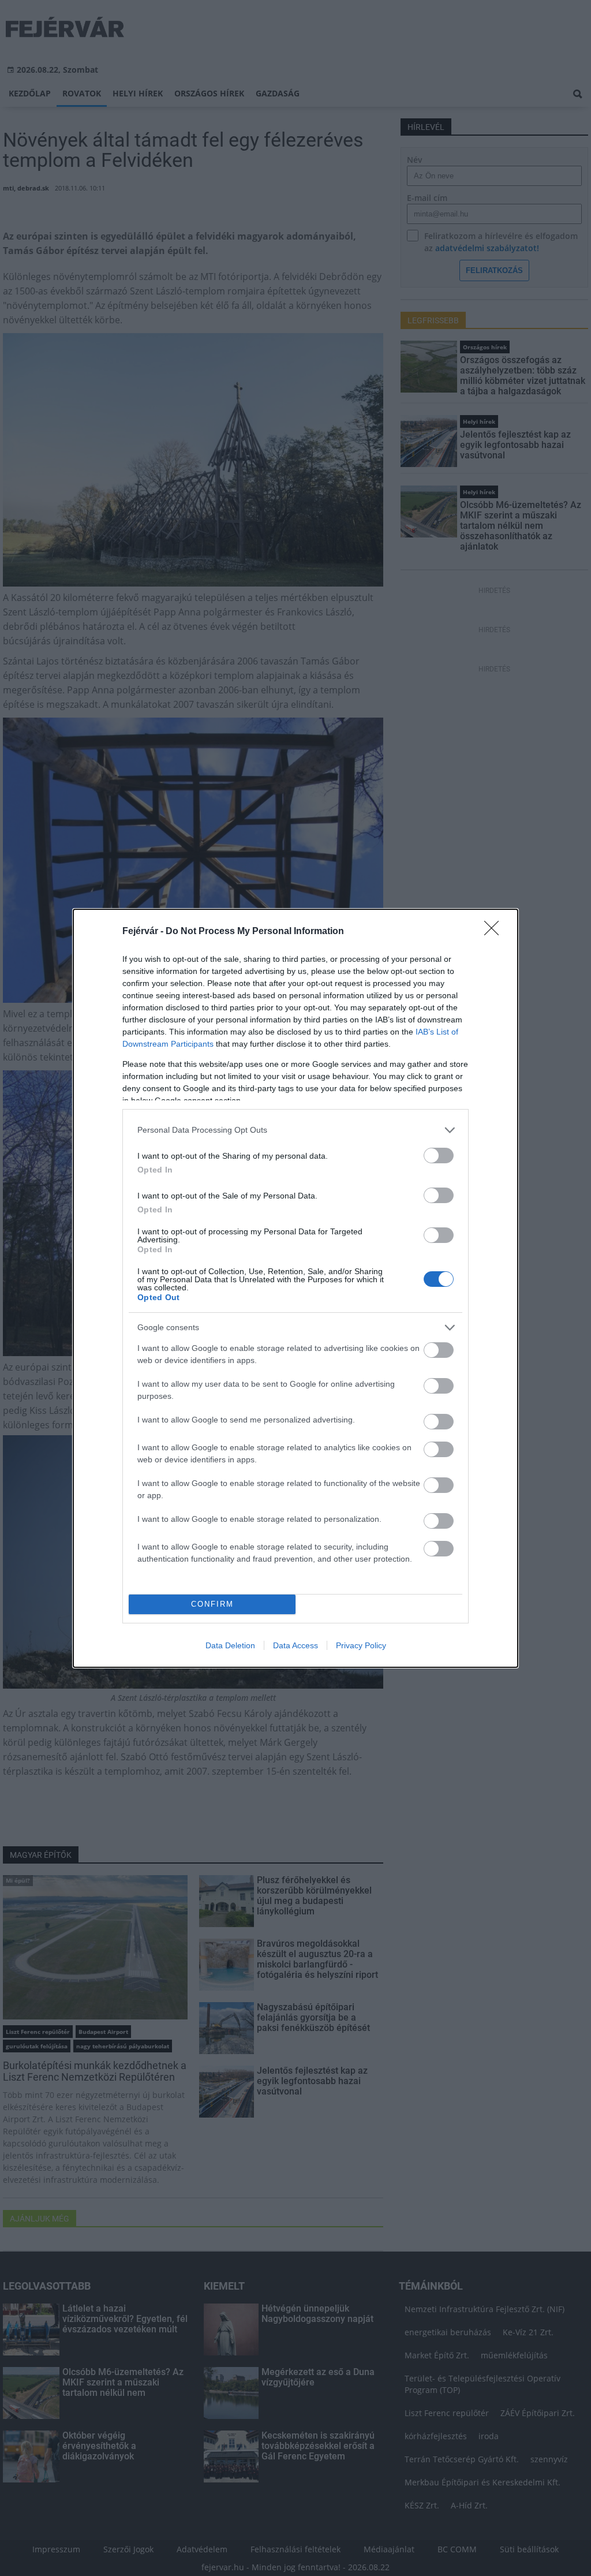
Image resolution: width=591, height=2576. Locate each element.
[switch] (439, 1156)
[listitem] (295, 1130)
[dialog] (295, 1288)
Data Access (295, 1645)
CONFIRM (212, 1604)
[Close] (495, 932)
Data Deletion (230, 1645)
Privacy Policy (361, 1645)
